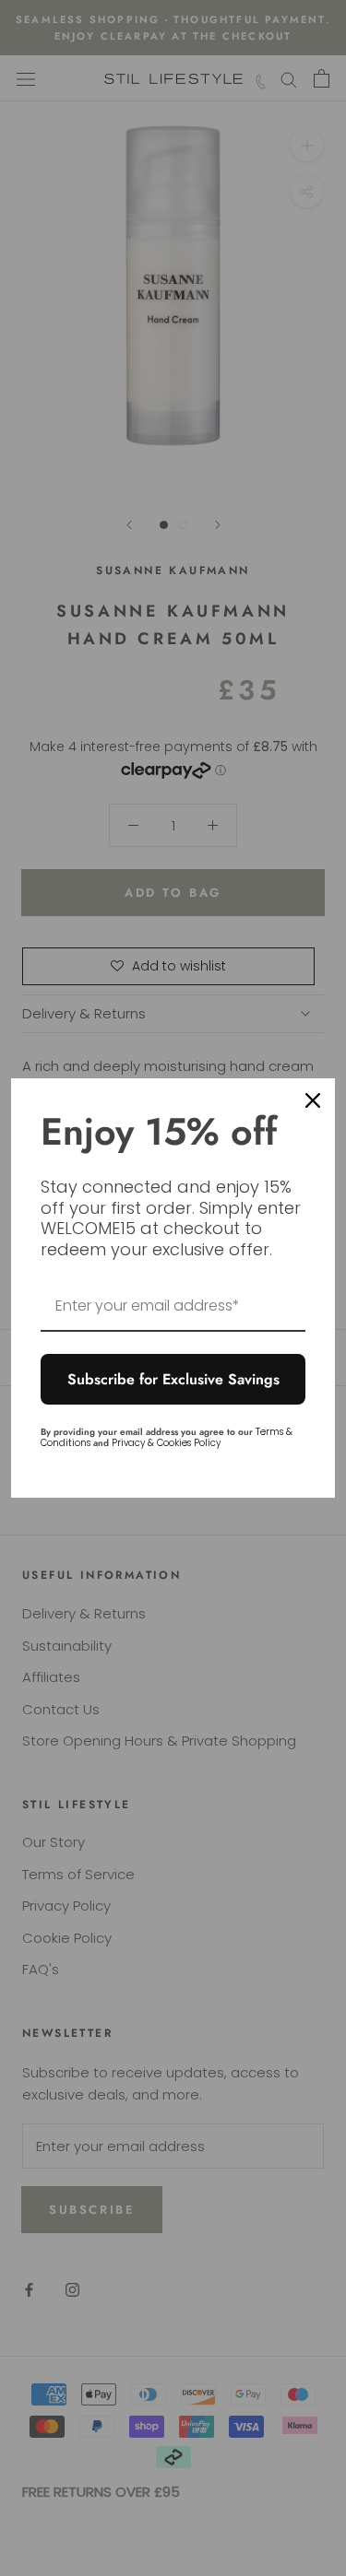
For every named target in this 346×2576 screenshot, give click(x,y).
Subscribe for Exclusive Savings (173, 1379)
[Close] (313, 1100)
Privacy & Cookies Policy (166, 1443)
